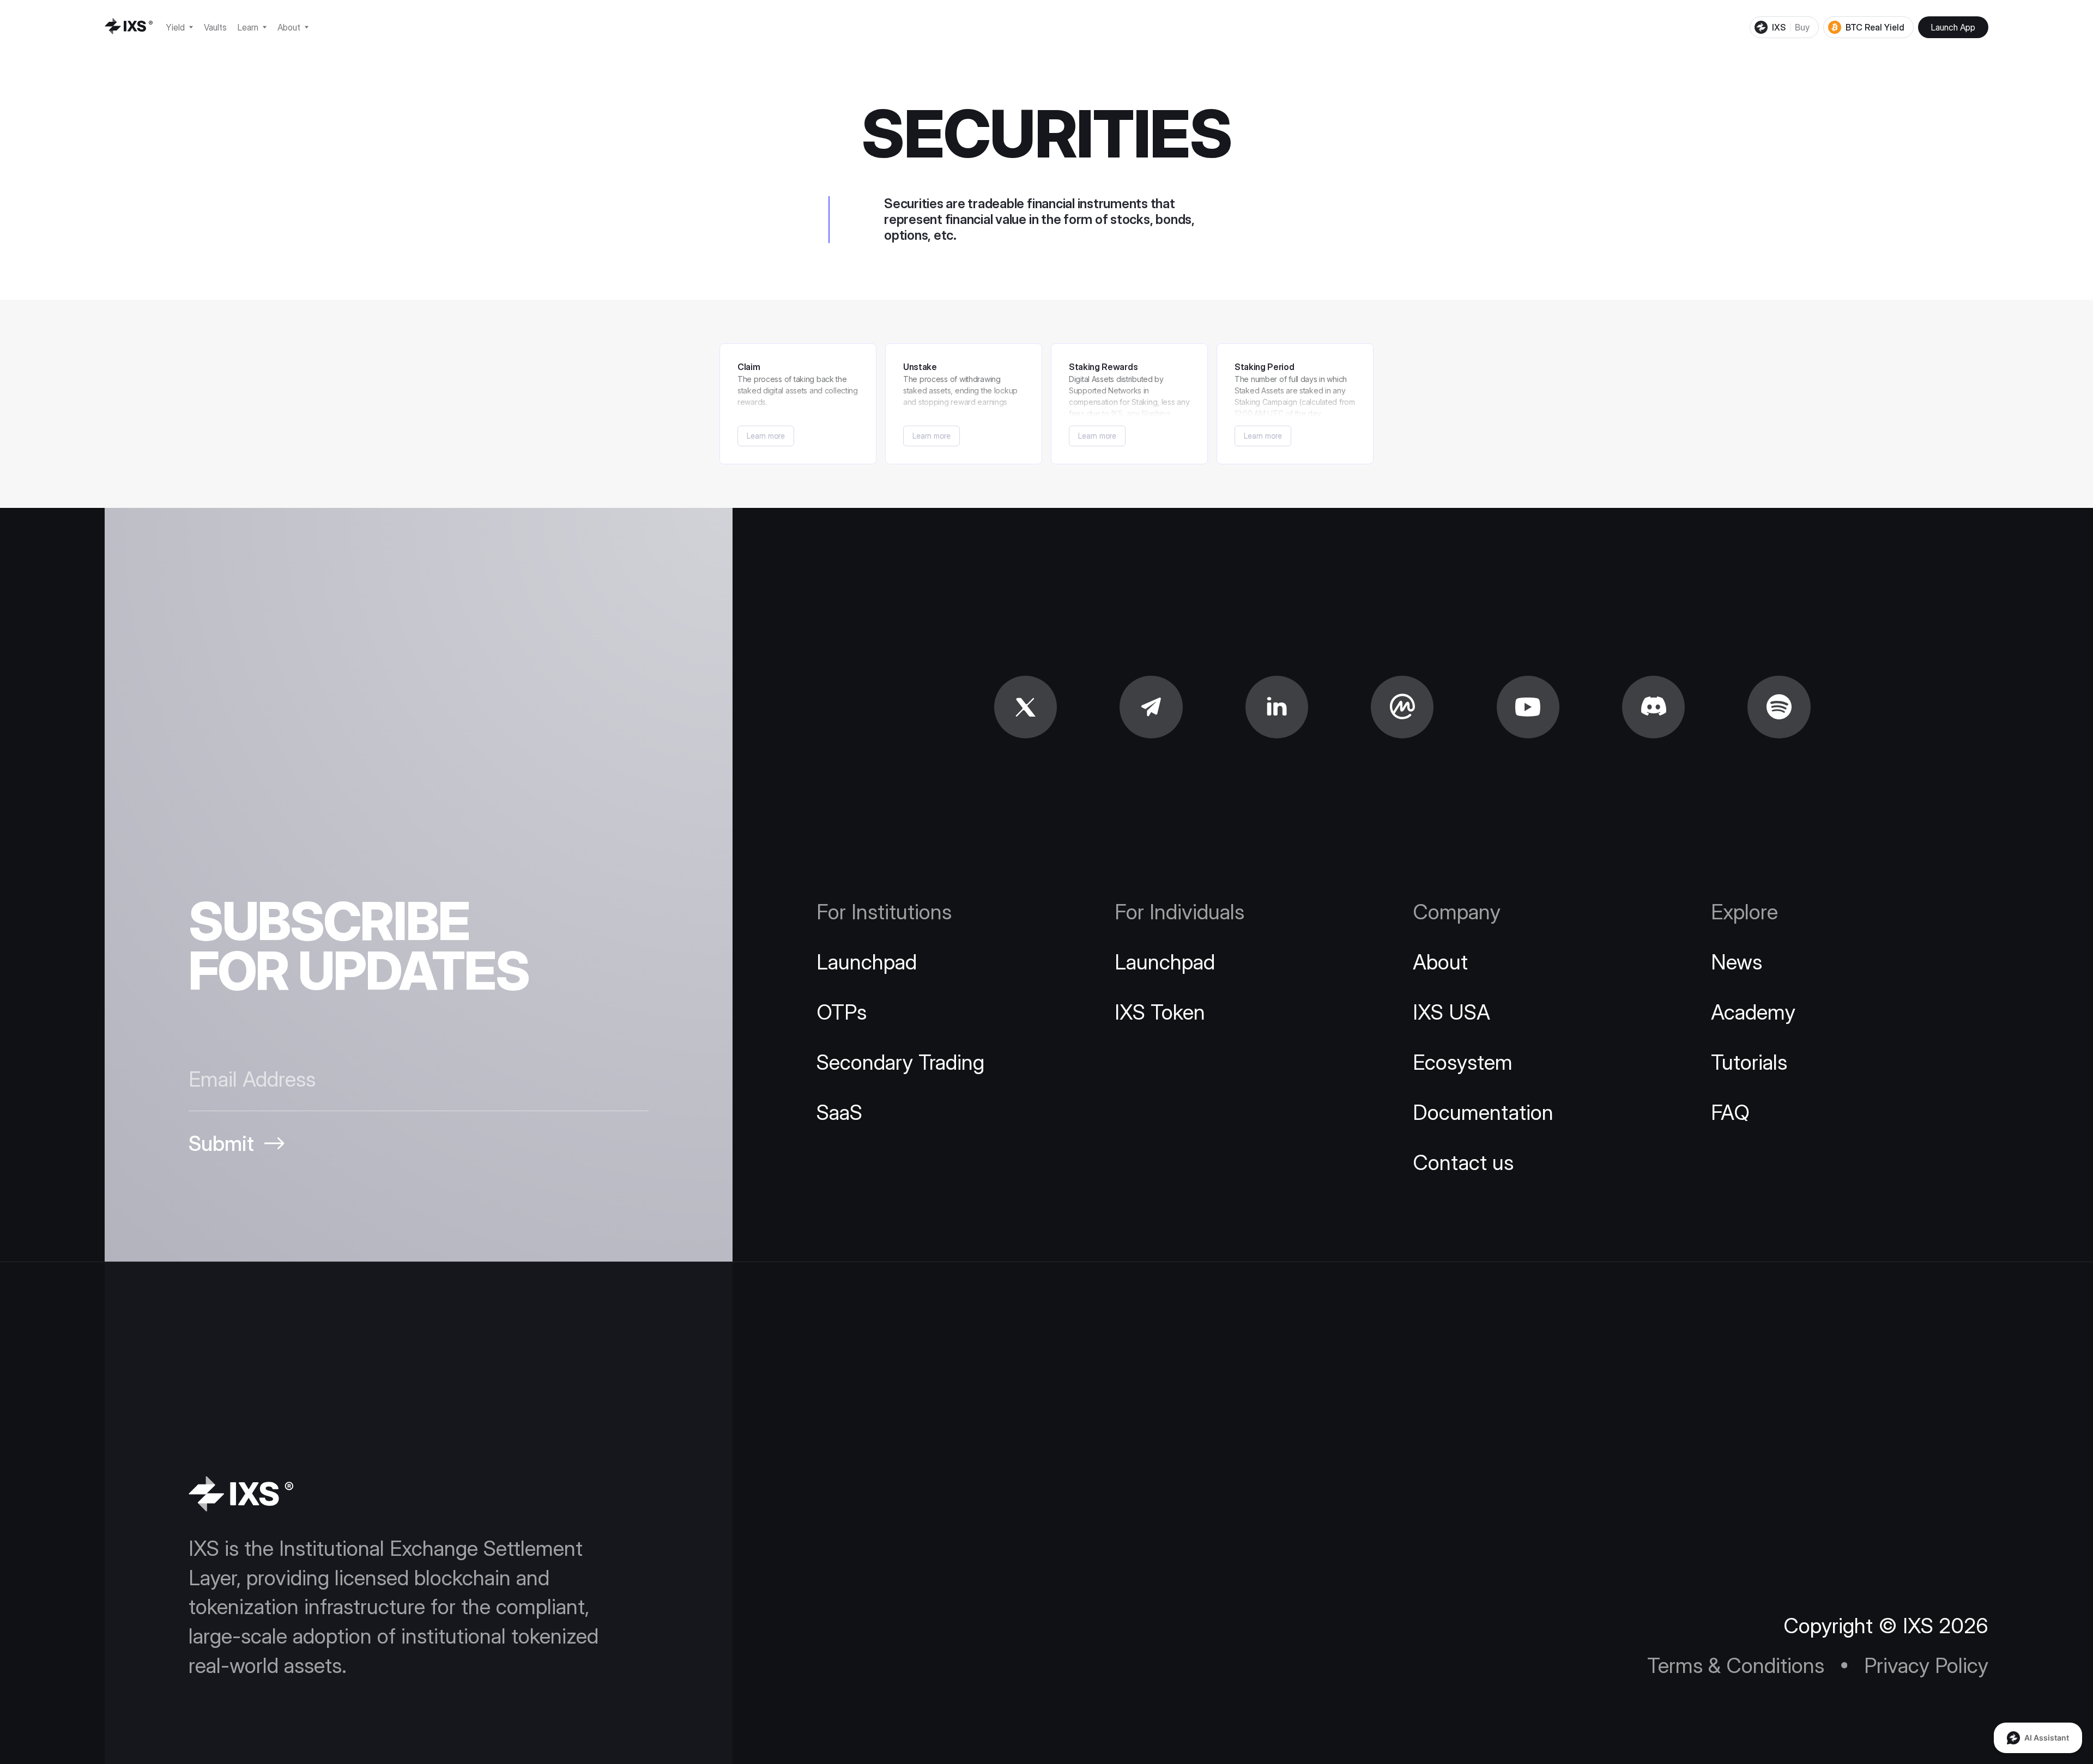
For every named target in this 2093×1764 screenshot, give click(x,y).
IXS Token (1160, 1012)
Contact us (1463, 1162)
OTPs (842, 1012)
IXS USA (1451, 1012)
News (1737, 962)
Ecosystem (1463, 1062)
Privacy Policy (1926, 1665)
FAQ (1730, 1112)
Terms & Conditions (1736, 1665)
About (1440, 962)
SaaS (839, 1112)
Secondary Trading (900, 1062)
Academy (1753, 1012)
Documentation (1483, 1112)
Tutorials (1749, 1062)
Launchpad (867, 962)
